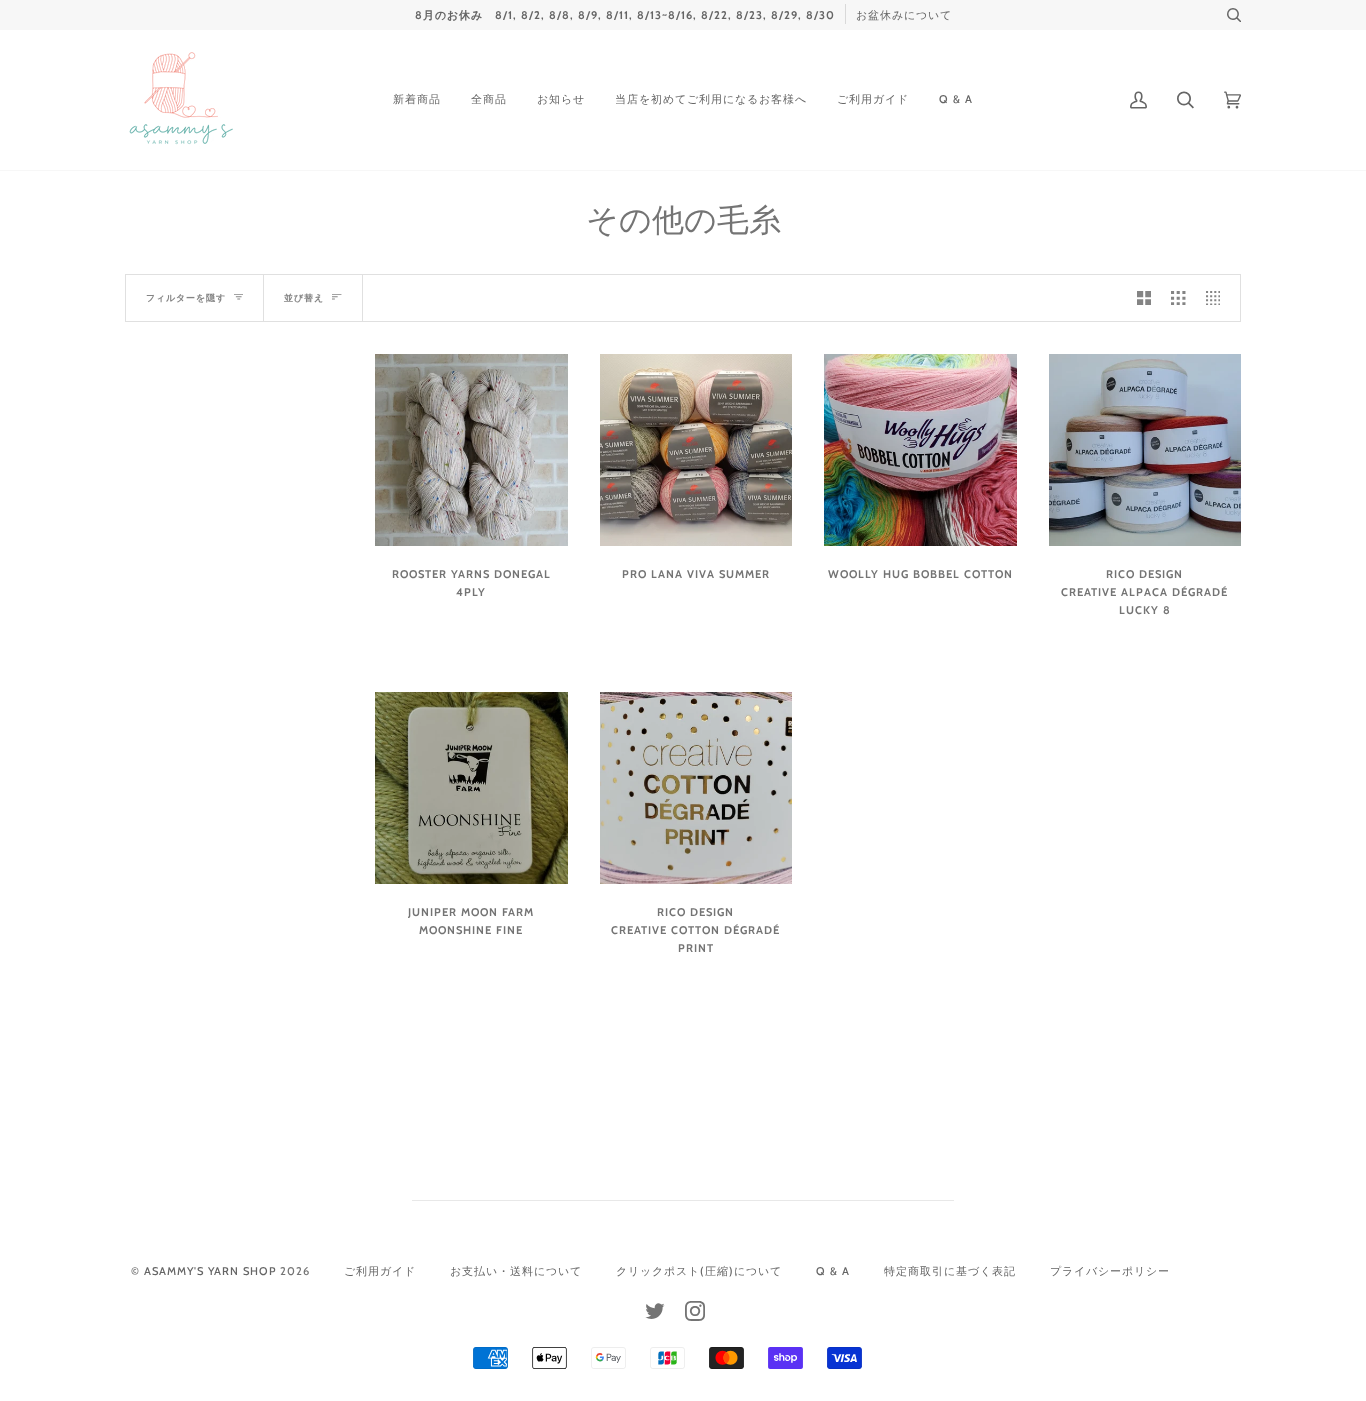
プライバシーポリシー (1110, 1271)
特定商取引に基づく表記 (950, 1271)
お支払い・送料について (516, 1271)
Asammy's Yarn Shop (210, 1271)
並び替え (304, 297)
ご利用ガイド (380, 1271)
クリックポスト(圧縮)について (699, 1271)
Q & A (833, 1271)
